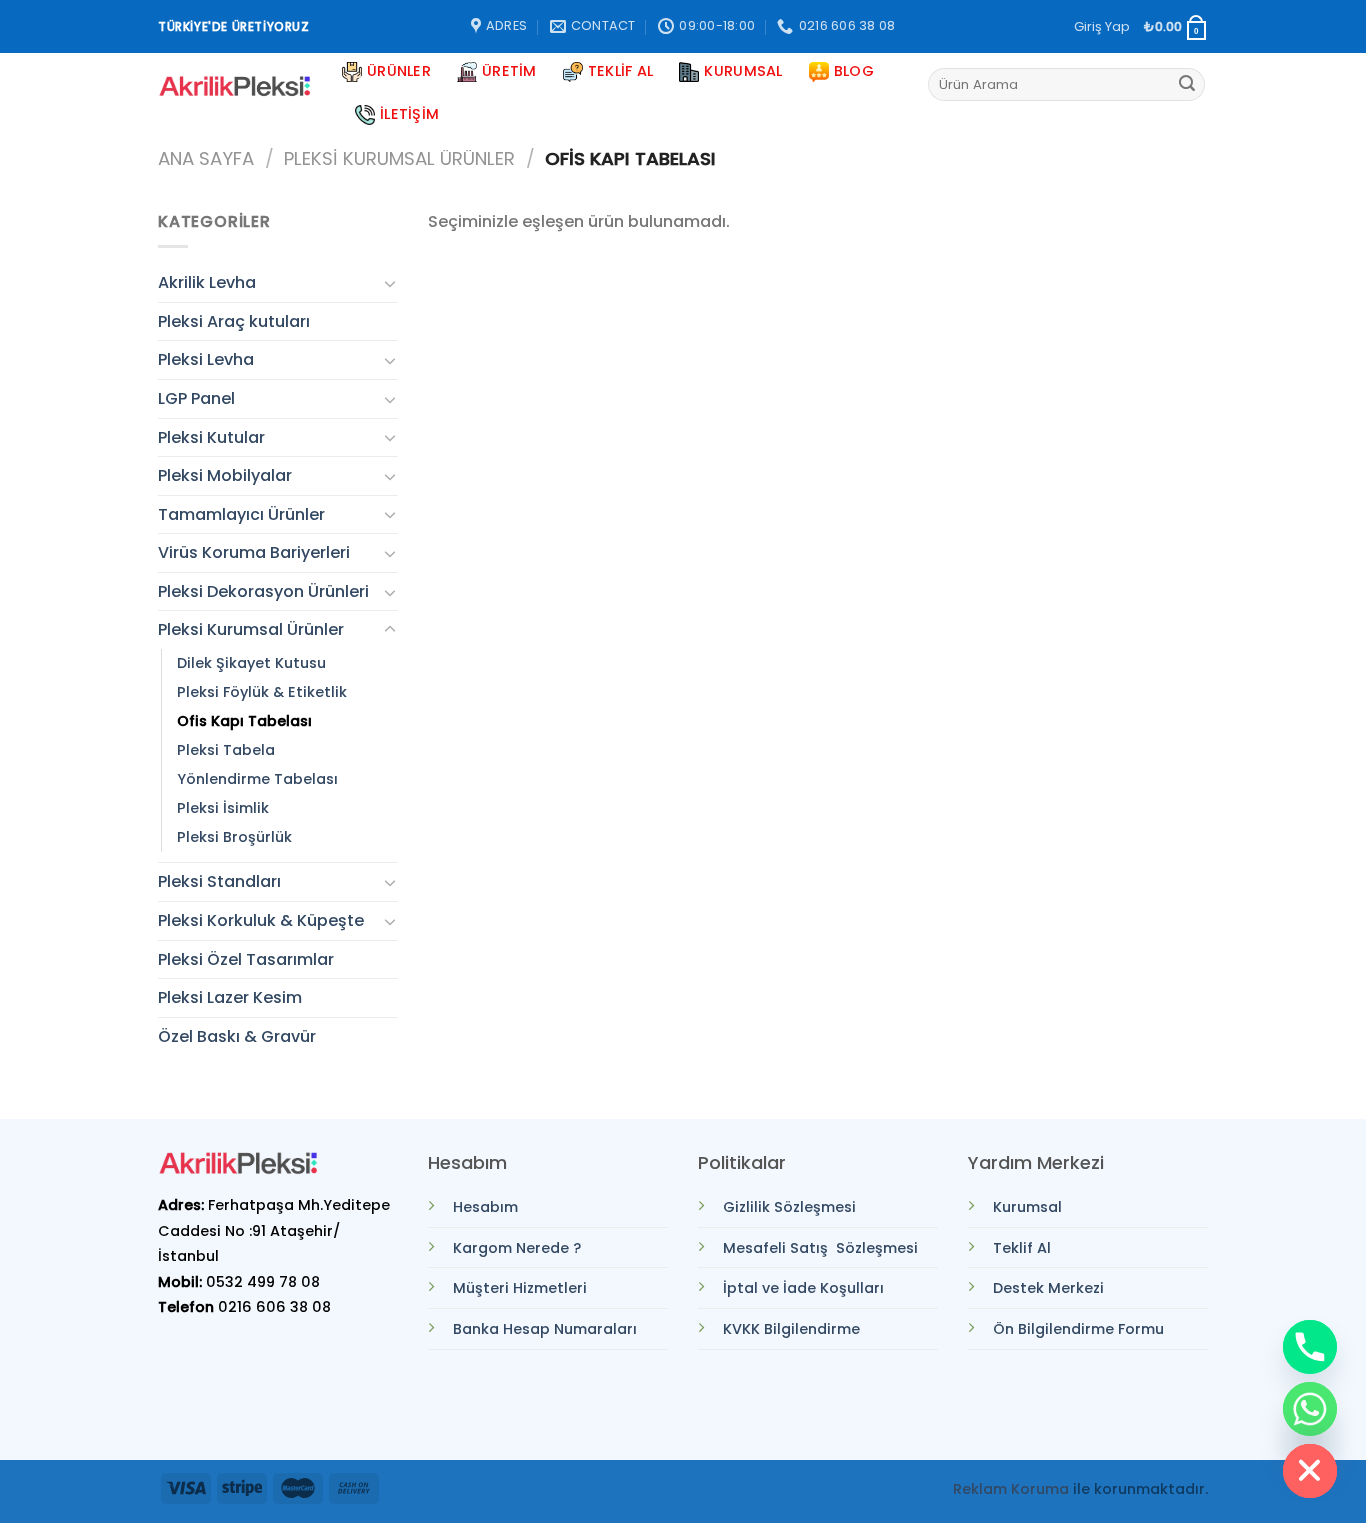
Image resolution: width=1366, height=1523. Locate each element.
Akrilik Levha (207, 282)
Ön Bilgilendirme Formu (1078, 1329)
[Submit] (1187, 85)
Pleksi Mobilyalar (225, 475)
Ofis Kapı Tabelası (244, 721)
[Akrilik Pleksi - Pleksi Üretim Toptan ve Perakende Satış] (235, 86)
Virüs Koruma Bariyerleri (254, 552)
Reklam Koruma (1011, 1489)
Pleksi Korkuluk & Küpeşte (261, 920)
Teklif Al (621, 71)
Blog (854, 71)
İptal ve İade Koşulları (803, 1288)
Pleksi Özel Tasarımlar (246, 959)
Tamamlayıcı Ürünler (241, 514)
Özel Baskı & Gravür (237, 1036)
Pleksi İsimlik (223, 808)
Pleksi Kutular (211, 437)
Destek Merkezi (1048, 1288)
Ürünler (399, 71)
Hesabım (485, 1207)
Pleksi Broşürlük (234, 837)
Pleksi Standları (219, 881)
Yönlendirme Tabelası (257, 779)
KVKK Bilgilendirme (791, 1329)
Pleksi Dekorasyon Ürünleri (263, 591)
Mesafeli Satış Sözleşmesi (820, 1248)
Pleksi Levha (206, 359)
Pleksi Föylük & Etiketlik (262, 692)
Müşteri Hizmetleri (520, 1288)
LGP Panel (196, 398)
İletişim (409, 114)
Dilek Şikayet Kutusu (251, 663)
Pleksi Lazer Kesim (230, 997)
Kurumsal (743, 71)
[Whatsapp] (1310, 1409)
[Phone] (1310, 1347)
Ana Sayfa (206, 158)
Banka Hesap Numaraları (545, 1329)
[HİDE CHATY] (1310, 1471)
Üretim (509, 71)
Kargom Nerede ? (517, 1248)
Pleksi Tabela (226, 750)
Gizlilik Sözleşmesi (789, 1207)
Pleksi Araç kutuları (234, 321)
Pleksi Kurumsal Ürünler (399, 158)
